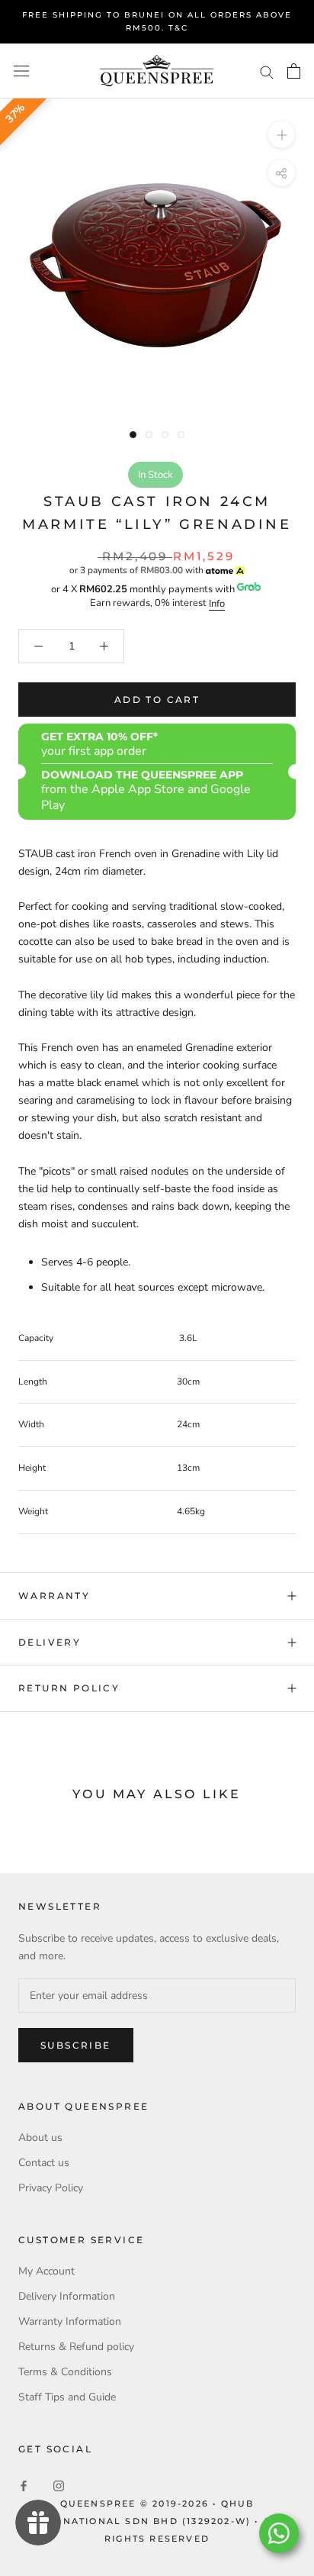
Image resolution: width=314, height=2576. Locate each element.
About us (40, 2138)
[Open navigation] (21, 71)
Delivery (50, 1642)
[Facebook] (24, 2486)
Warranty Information (70, 2321)
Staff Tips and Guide (67, 2397)
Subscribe (76, 2045)
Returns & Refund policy (76, 2347)
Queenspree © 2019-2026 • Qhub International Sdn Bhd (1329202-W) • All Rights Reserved (157, 2521)
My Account (46, 2271)
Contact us (44, 2163)
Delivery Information (67, 2296)
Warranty (54, 1596)
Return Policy (69, 1688)
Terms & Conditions (65, 2372)
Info (217, 604)
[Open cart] (294, 71)
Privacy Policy (51, 2188)
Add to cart (157, 700)
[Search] (267, 71)
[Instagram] (59, 2486)
